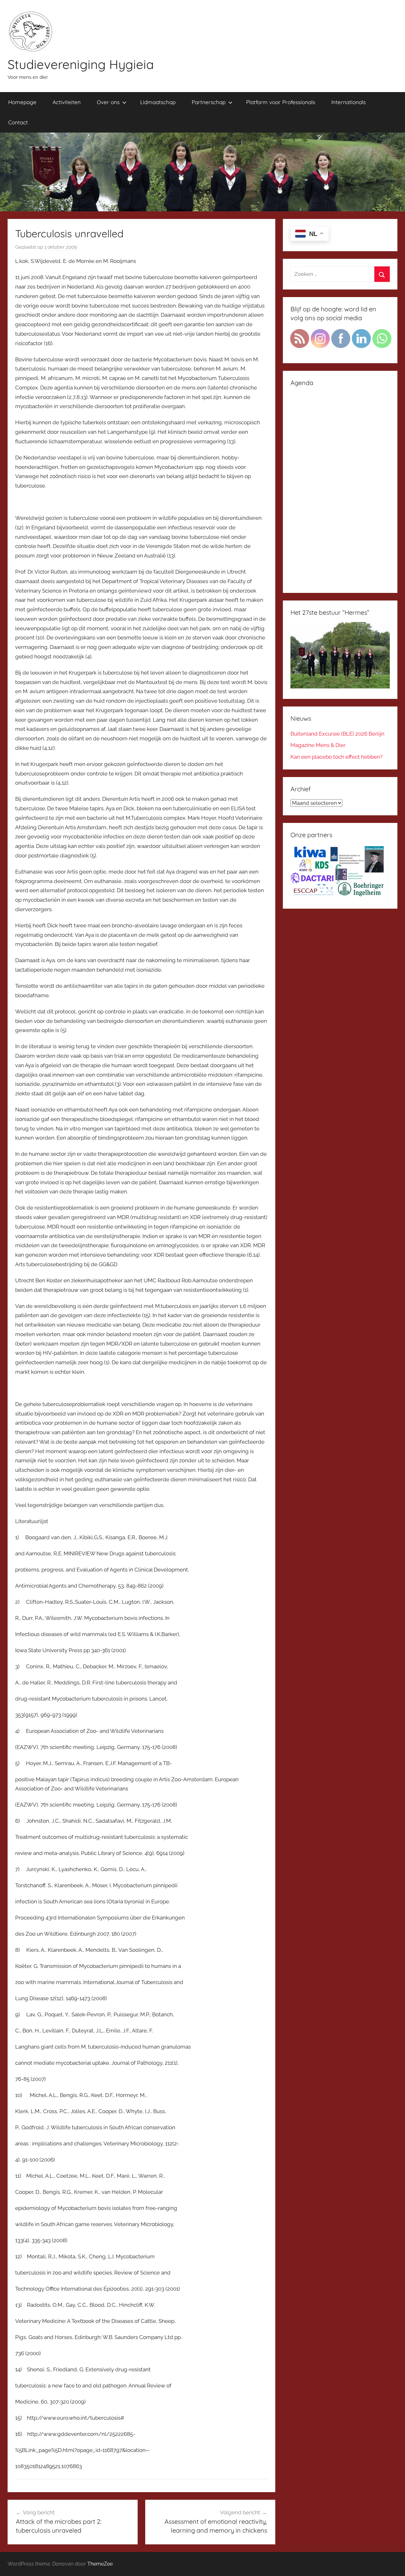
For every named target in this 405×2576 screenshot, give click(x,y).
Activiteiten (67, 102)
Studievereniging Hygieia (81, 64)
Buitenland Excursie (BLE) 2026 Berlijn (337, 734)
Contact (18, 122)
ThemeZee (100, 2564)
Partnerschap (209, 102)
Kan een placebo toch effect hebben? (336, 757)
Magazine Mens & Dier (318, 745)
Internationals (349, 102)
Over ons (108, 102)
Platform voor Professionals (281, 102)
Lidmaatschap (158, 102)
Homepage (22, 102)
